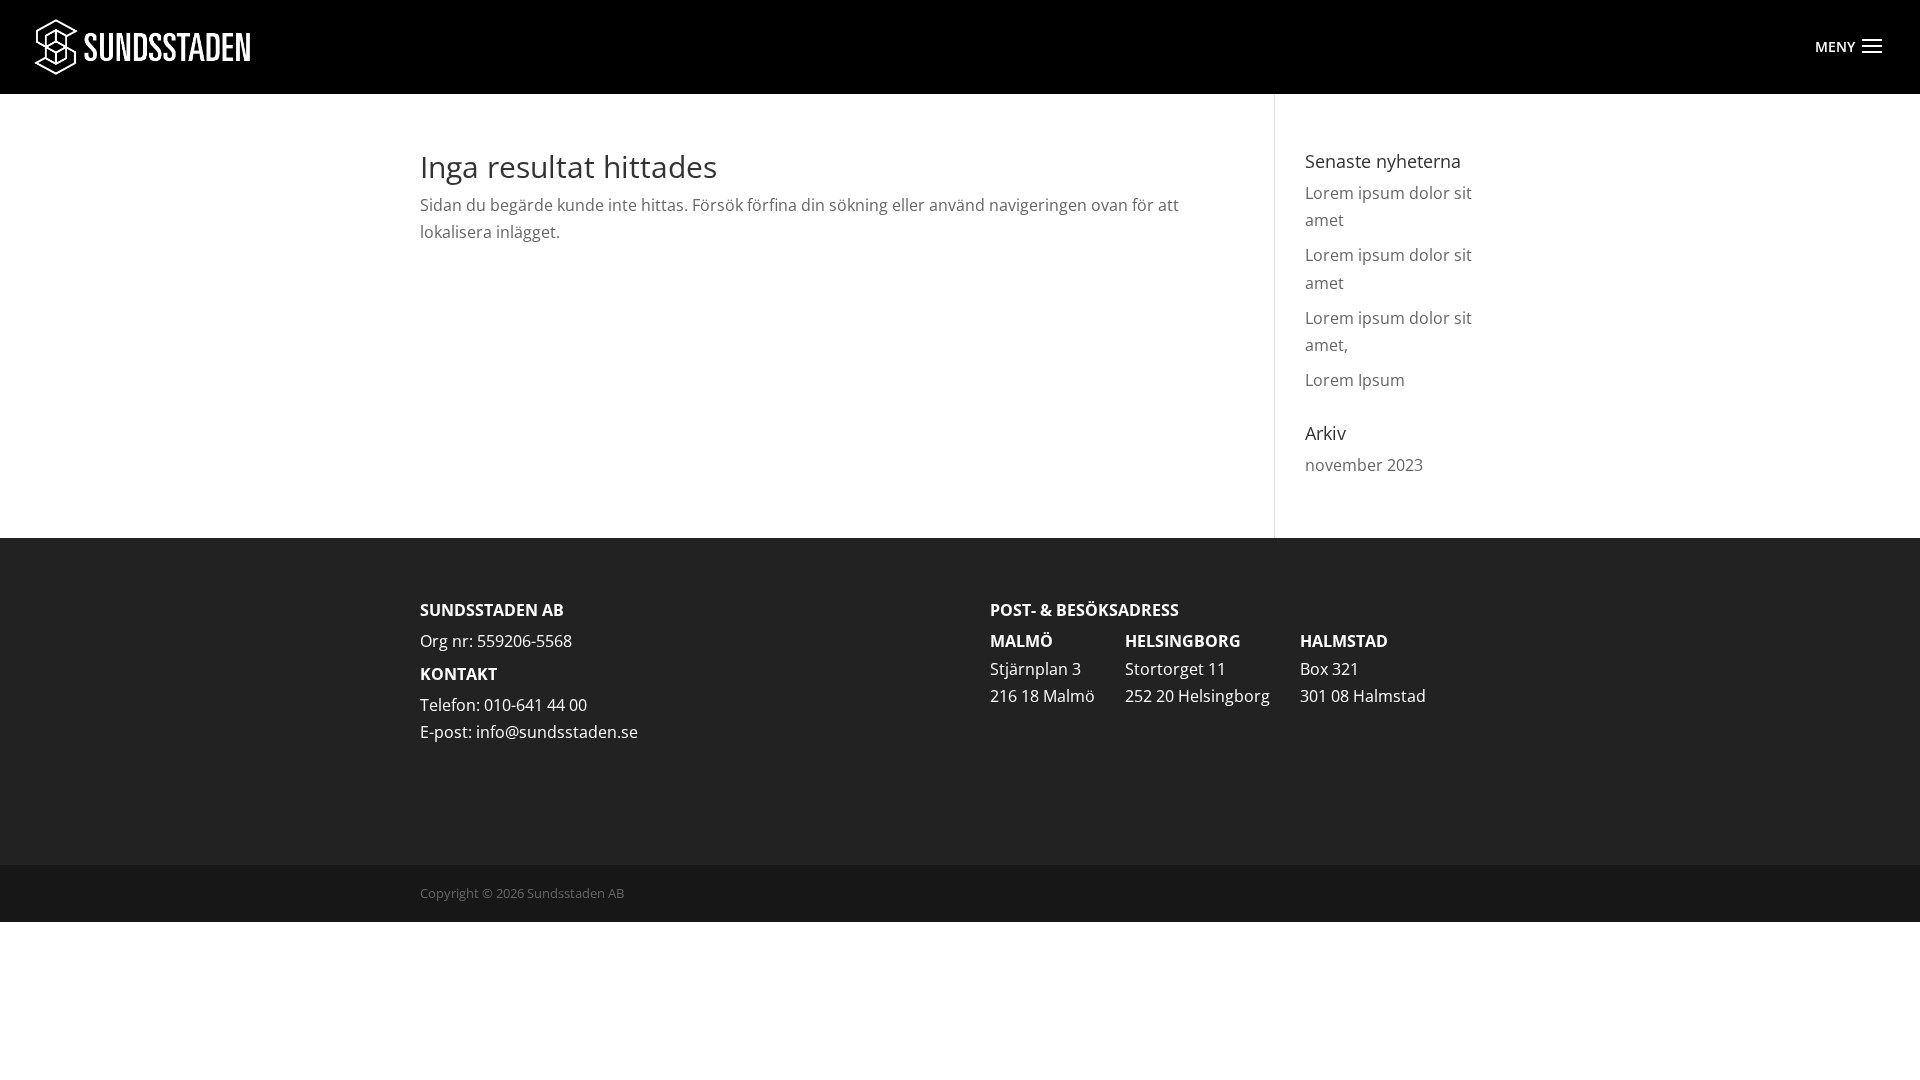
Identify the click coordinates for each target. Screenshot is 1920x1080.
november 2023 (1364, 465)
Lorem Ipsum (1355, 380)
